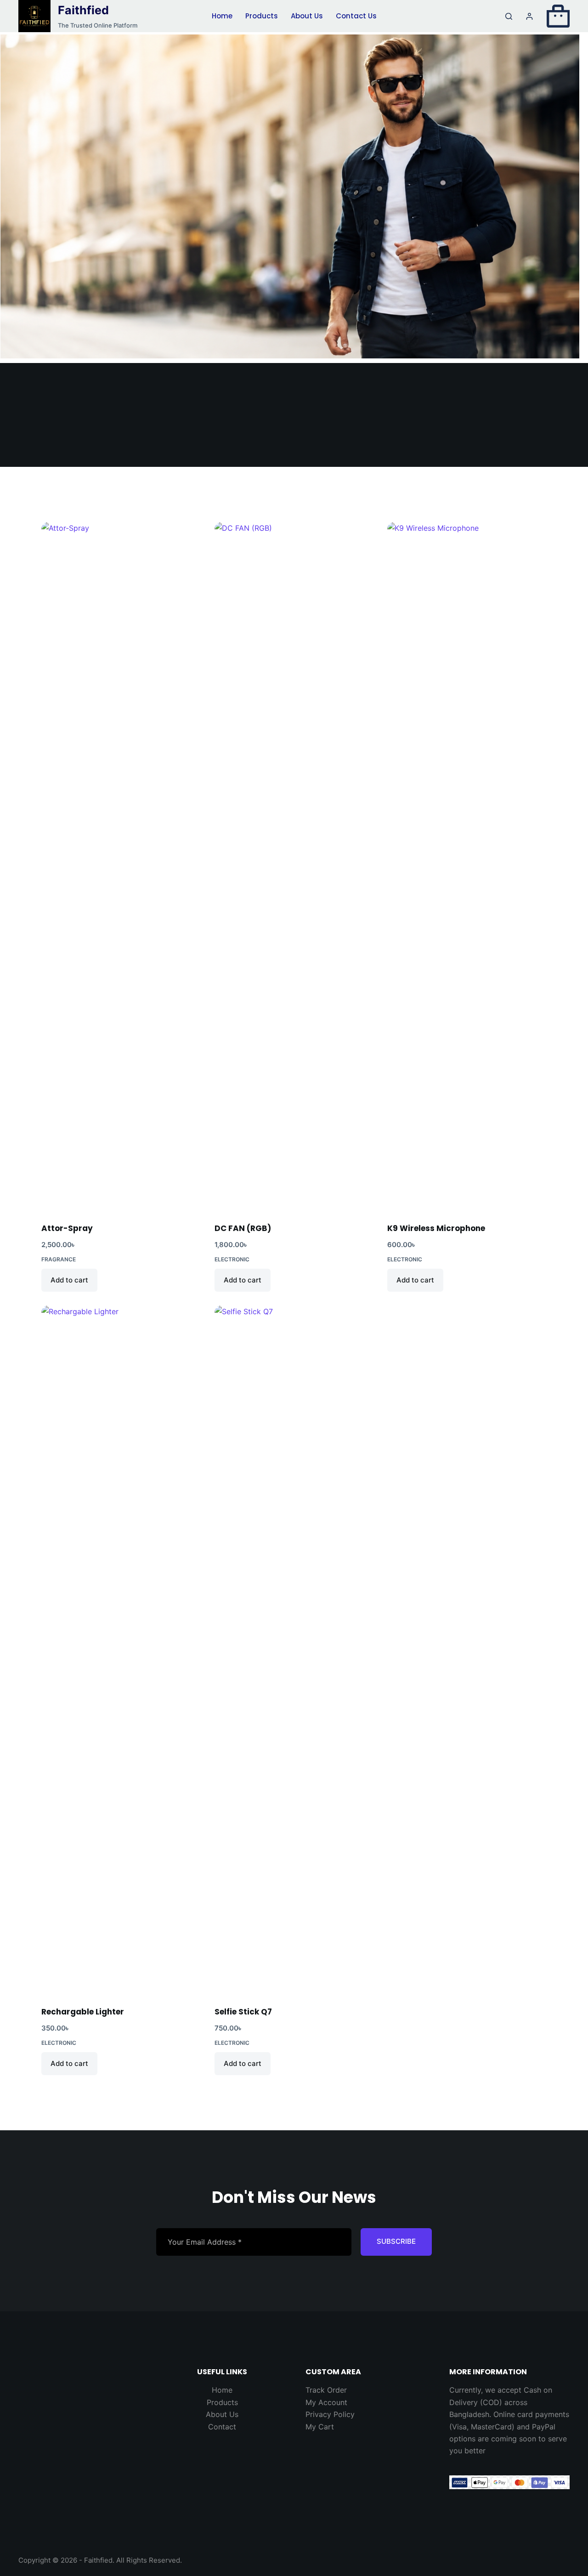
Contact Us (356, 16)
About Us (307, 16)
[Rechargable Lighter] (121, 1650)
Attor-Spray (67, 1228)
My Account (326, 2402)
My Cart (320, 2427)
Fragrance (59, 1259)
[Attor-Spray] (121, 867)
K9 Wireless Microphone (436, 1228)
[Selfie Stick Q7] (294, 1650)
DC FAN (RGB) (243, 1228)
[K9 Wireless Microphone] (467, 867)
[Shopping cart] (558, 16)
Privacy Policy (330, 2414)
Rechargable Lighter (83, 2012)
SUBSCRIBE (396, 2241)
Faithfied (83, 10)
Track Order (326, 2390)
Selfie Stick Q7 (243, 2012)
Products (262, 16)
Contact (222, 2427)
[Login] (529, 16)
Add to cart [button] (69, 1280)
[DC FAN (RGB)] (294, 867)
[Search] (509, 16)
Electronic (232, 1259)
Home (222, 16)
